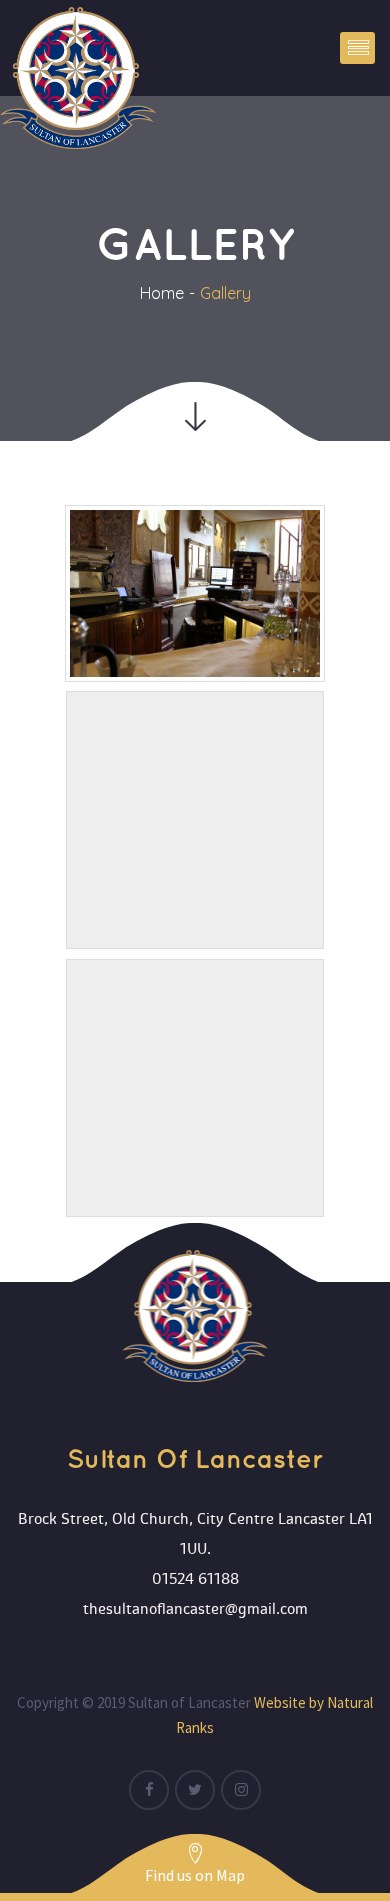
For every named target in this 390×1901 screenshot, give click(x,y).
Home (162, 293)
